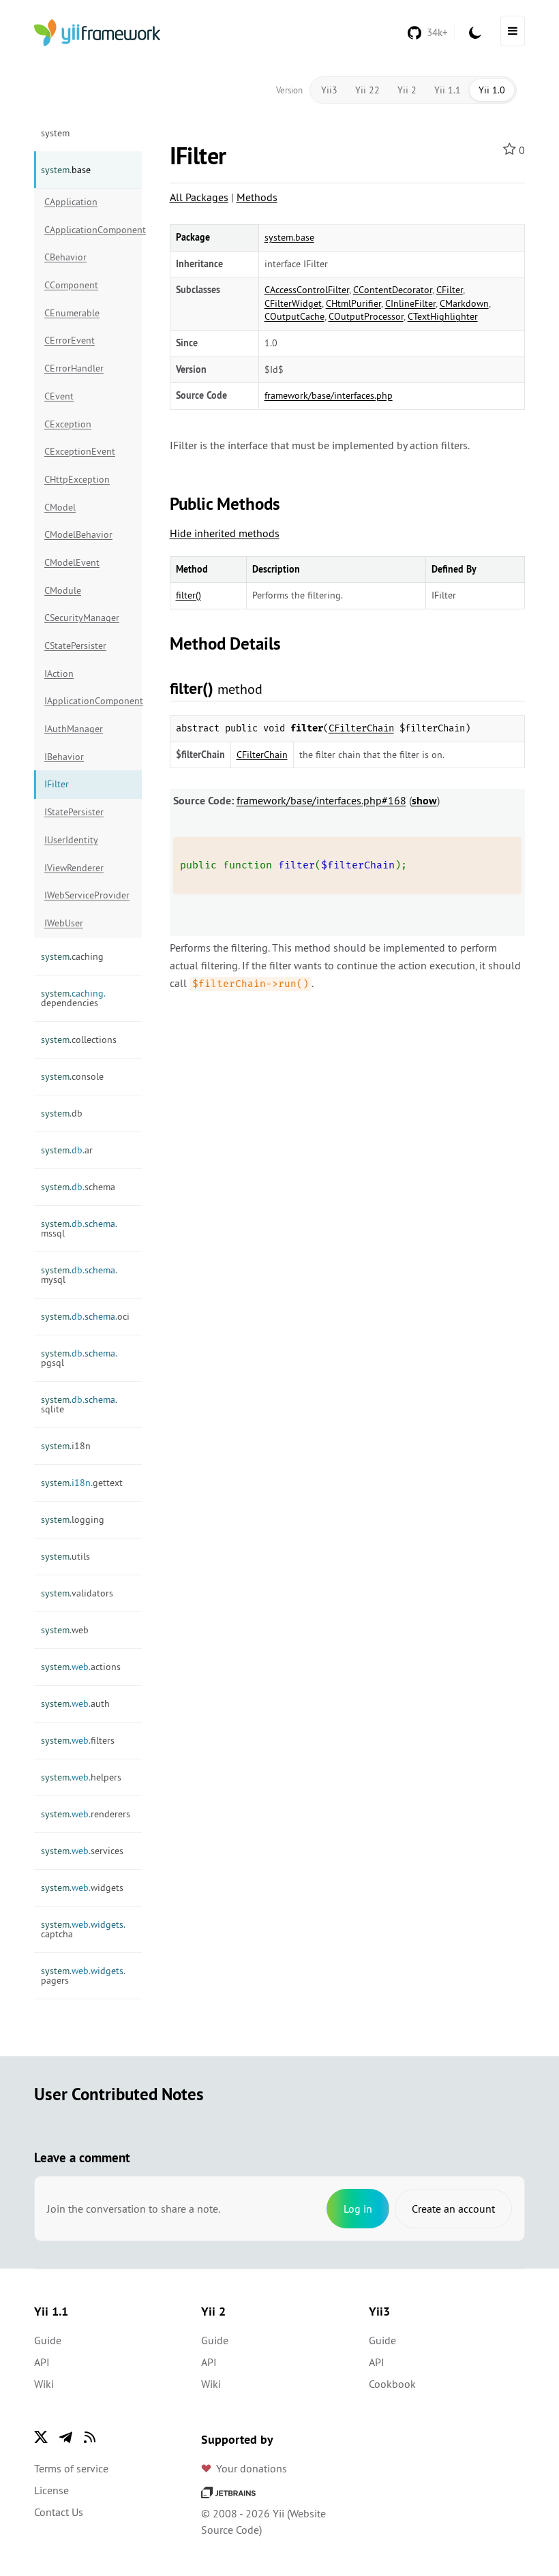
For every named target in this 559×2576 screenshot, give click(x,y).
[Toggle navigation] (513, 31)
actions (81, 1667)
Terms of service (71, 2468)
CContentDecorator (393, 290)
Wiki (44, 2384)
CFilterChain (361, 728)
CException (68, 424)
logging (73, 1519)
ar (67, 1150)
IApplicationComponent (93, 701)
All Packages (199, 197)
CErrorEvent (70, 340)
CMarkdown (464, 303)
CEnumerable (72, 313)
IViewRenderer (74, 868)
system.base (289, 237)
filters (78, 1740)
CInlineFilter (410, 303)
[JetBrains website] (228, 2491)
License (51, 2490)
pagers (83, 1975)
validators (77, 1593)
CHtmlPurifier (353, 303)
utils (65, 1556)
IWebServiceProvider (87, 895)
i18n (66, 1446)
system (55, 133)
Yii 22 (367, 90)
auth (75, 1703)
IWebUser (64, 923)
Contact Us (59, 2512)
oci (85, 1316)
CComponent (71, 285)
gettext (82, 1483)
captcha (83, 1929)
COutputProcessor (366, 316)
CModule (63, 590)
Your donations (252, 2468)
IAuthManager (74, 729)
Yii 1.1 (448, 90)
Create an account (453, 2209)
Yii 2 (407, 90)
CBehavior (65, 257)
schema (78, 1187)
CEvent (59, 396)
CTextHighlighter (443, 316)
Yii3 (329, 90)
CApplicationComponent (93, 230)
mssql (79, 1228)
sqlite (79, 1404)
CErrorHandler (74, 368)
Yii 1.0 (492, 90)
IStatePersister (74, 812)
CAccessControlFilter (307, 290)
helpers (81, 1777)
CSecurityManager (82, 618)
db (62, 1113)
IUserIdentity (71, 840)
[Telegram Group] (65, 2437)
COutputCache (294, 316)
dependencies (73, 998)
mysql (79, 1275)
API (42, 2362)
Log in (358, 2209)
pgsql (79, 1358)
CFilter (450, 290)
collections (79, 1040)
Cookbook (392, 2384)
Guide (48, 2340)
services (82, 1851)
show (424, 801)
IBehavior (64, 757)
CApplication (71, 202)
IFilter (57, 784)
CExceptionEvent (80, 451)
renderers (86, 1814)
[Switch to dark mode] (475, 33)
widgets (82, 1888)
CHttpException (77, 479)
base (66, 170)
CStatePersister (75, 646)
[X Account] (41, 2437)
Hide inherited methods (225, 533)
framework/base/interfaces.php (329, 395)
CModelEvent (72, 562)
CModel (60, 507)
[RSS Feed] (90, 2437)
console (72, 1076)
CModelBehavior (78, 534)
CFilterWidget (293, 303)
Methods (257, 197)
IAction (59, 673)
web (65, 1630)
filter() (188, 595)
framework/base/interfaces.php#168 (321, 800)
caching (72, 956)
